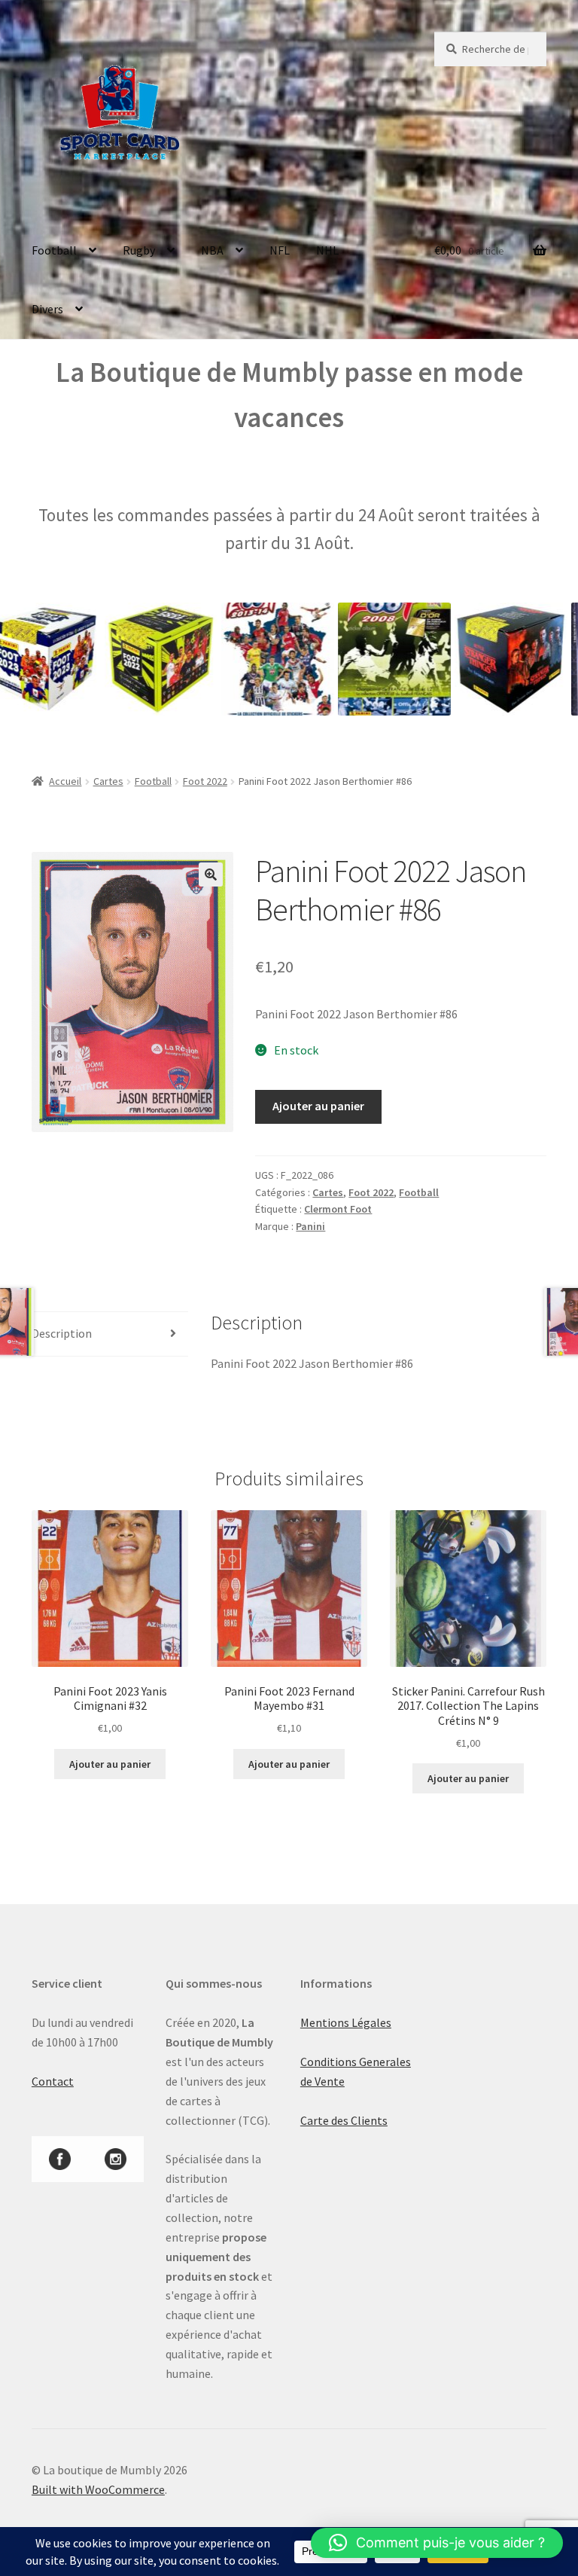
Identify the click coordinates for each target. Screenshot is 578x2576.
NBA (212, 250)
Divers (47, 309)
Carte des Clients (344, 2120)
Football (54, 250)
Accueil (65, 781)
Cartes (108, 781)
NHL (327, 250)
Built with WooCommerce (98, 2489)
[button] (211, 874)
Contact (53, 2081)
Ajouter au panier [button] (110, 1764)
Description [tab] (62, 1333)
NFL (280, 250)
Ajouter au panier (318, 1106)
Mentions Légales (346, 2022)
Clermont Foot (338, 1209)
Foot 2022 (205, 781)
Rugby (139, 250)
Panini (310, 1226)
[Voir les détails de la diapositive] (123, 659)
